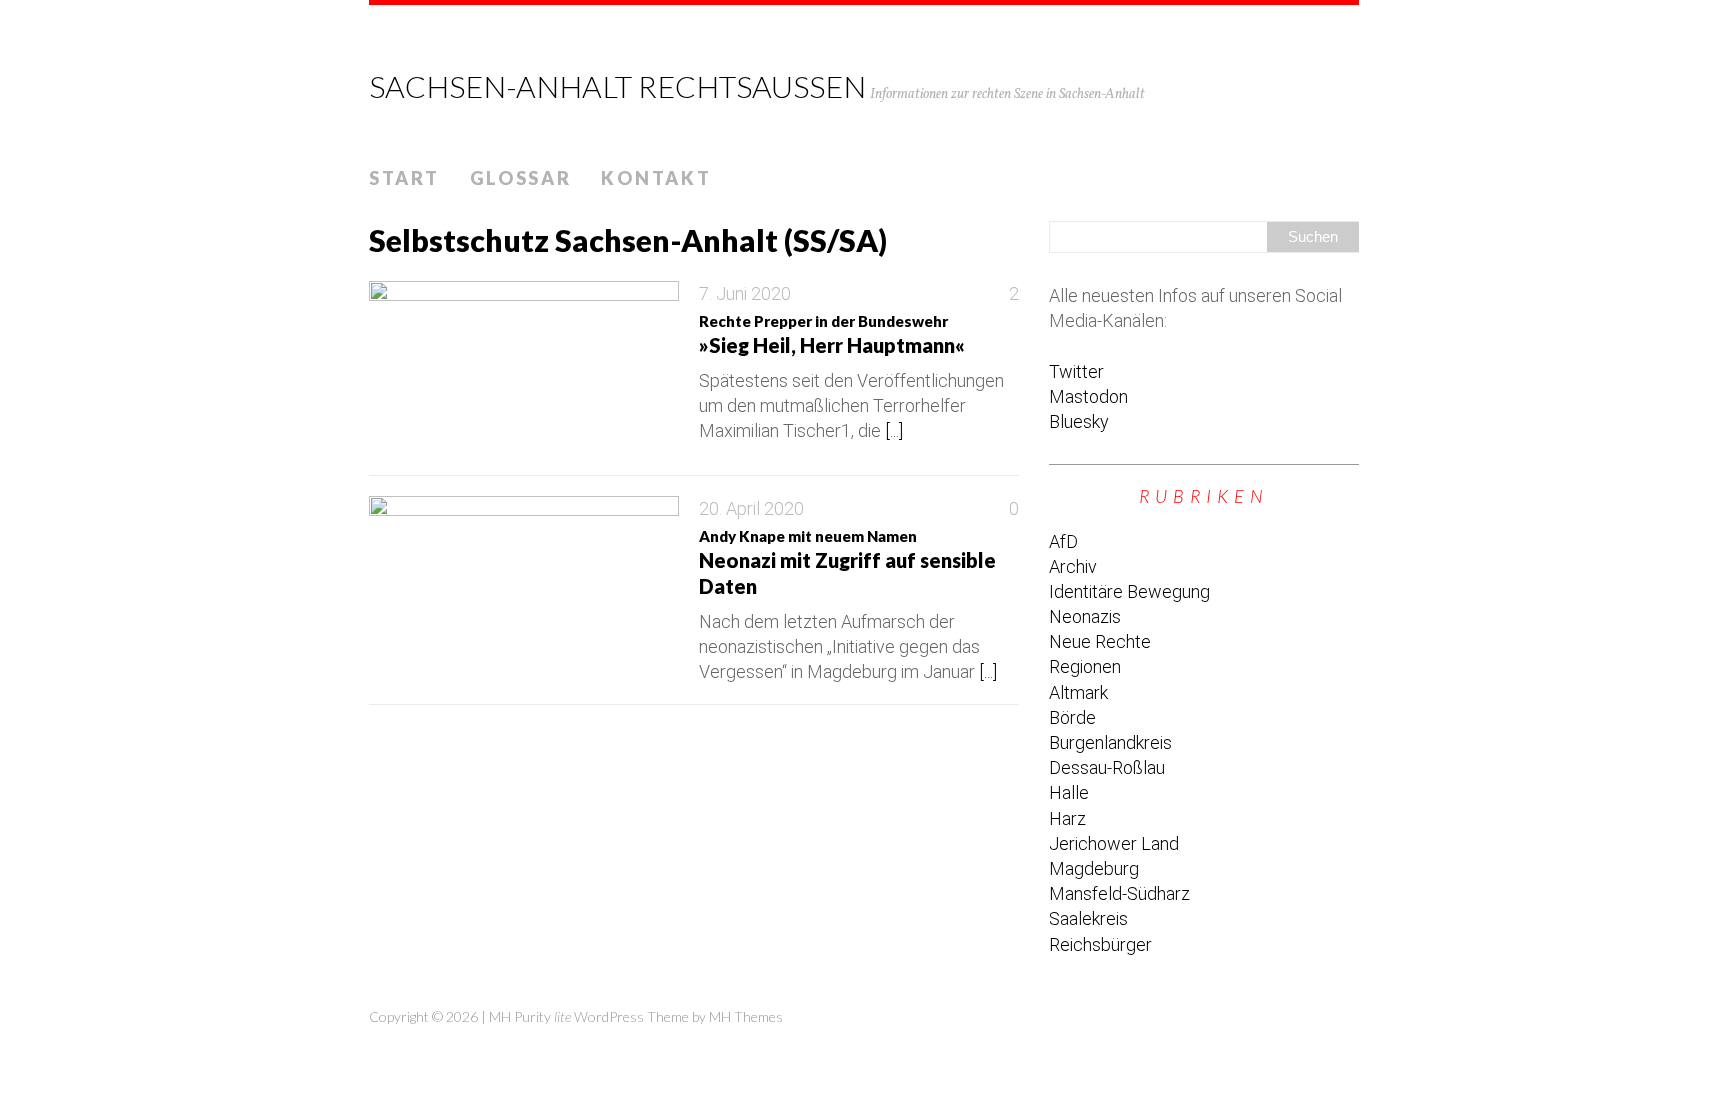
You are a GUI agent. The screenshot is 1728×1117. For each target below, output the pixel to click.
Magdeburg (1094, 868)
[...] (894, 430)
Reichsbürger (1100, 944)
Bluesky (1079, 421)
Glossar (521, 178)
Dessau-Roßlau (1107, 767)
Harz (1067, 818)
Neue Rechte (1100, 641)
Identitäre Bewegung (1129, 591)
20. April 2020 (751, 508)
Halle (1069, 792)
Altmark (1078, 692)
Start (404, 178)
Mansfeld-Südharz (1119, 893)
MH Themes (746, 1016)
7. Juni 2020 (745, 293)
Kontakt (656, 178)
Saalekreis (1088, 918)
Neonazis (1085, 616)
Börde (1072, 717)
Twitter (1076, 371)
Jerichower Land (1114, 843)
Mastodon (1088, 396)
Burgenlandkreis (1110, 742)
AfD (1063, 541)
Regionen (1085, 666)
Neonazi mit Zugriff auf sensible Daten (847, 562)
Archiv (1073, 566)
